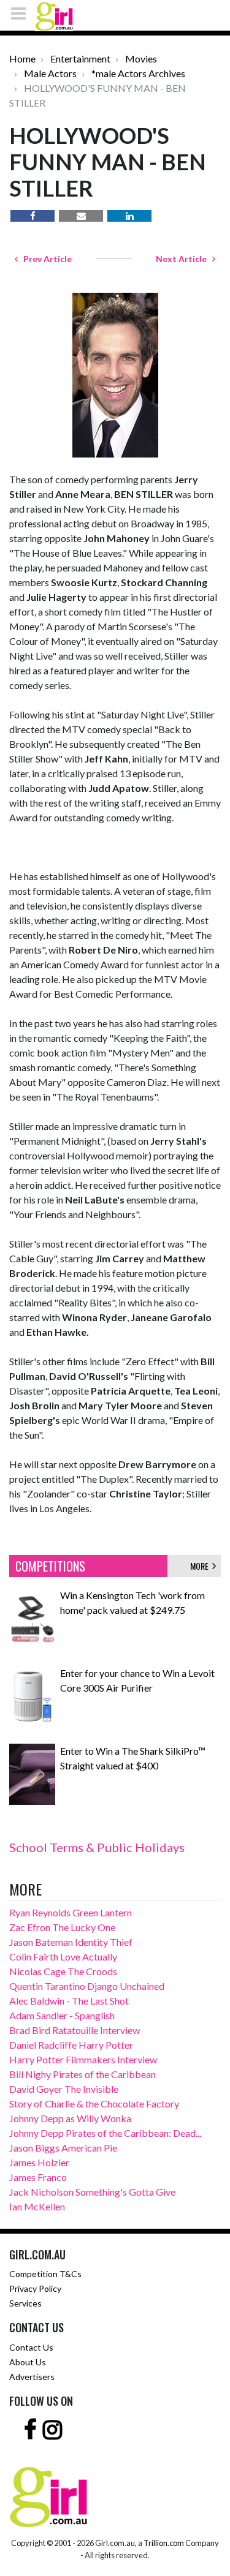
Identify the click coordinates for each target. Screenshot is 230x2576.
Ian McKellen (37, 2206)
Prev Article (45, 259)
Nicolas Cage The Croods (63, 1971)
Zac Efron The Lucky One (62, 1927)
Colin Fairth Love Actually (63, 1956)
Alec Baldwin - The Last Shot (69, 2001)
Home (22, 58)
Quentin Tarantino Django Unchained (87, 1986)
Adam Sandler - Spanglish (62, 2015)
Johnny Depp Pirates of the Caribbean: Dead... (105, 2133)
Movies (141, 58)
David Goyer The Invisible (64, 2089)
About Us (28, 2362)
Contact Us (31, 2347)
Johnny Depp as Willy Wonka (70, 2118)
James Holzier (39, 2162)
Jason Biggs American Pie (63, 2148)
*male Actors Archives (138, 73)
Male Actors (50, 73)
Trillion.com (164, 2543)
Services (25, 2303)
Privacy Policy (35, 2288)
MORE (201, 1566)
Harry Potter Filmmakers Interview (83, 2059)
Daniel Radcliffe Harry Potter (71, 2045)
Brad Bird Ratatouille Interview (75, 2030)
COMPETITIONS (50, 1566)
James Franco (38, 2177)
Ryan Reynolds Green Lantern (71, 1912)
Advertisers (32, 2377)
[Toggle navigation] (22, 13)
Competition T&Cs (45, 2274)
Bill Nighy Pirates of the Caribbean (82, 2074)
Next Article (184, 259)
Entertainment (80, 58)
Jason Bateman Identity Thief (71, 1942)
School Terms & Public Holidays (97, 1847)
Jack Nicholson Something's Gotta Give (92, 2192)
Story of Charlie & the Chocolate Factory (94, 2103)
